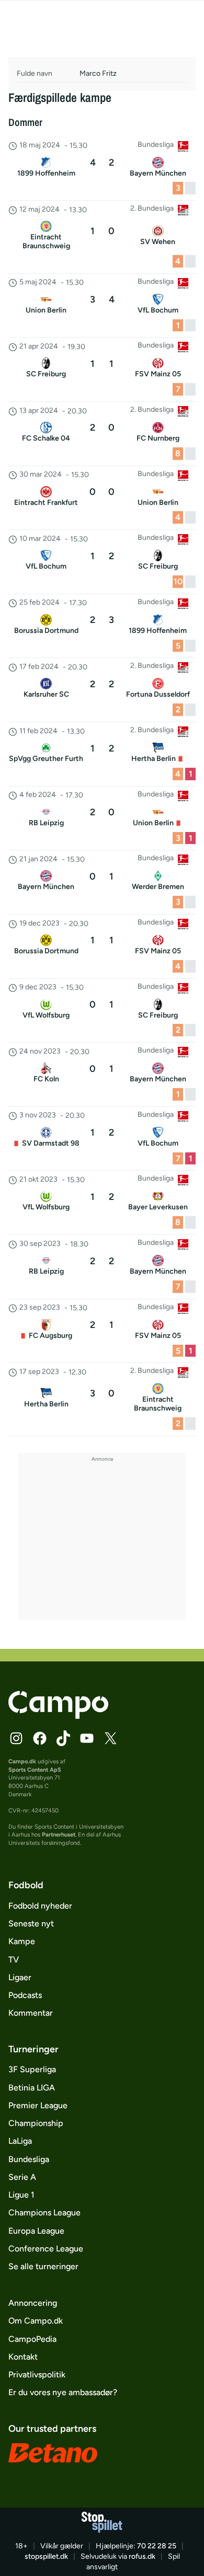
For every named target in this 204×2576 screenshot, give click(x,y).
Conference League (46, 2249)
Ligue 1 (21, 2195)
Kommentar (31, 2013)
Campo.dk (22, 1761)
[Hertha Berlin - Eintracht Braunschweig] (102, 1399)
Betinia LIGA (32, 2088)
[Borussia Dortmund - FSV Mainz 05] (102, 946)
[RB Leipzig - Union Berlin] (102, 818)
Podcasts (25, 1995)
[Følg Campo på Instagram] (16, 1738)
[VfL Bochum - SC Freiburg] (102, 562)
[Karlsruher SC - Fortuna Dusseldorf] (102, 690)
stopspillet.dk (46, 2556)
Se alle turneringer (43, 2266)
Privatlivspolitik (37, 2375)
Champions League (44, 2213)
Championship (36, 2123)
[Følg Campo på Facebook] (40, 1738)
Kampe (22, 1941)
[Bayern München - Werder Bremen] (102, 882)
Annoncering (33, 2303)
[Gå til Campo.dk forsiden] (58, 1716)
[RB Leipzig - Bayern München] (102, 1267)
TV (14, 1960)
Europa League (36, 2231)
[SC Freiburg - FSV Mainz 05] (102, 369)
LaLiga (20, 2141)
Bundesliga (29, 2159)
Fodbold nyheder (40, 1906)
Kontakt (23, 2357)
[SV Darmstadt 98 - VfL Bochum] (102, 1139)
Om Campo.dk (36, 2321)
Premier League (38, 2105)
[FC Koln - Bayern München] (102, 1075)
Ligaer (20, 1977)
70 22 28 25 (157, 2546)
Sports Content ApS (35, 1770)
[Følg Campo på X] (110, 1738)
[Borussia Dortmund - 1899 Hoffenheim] (102, 626)
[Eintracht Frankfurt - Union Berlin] (102, 498)
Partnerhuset (59, 1834)
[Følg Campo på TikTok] (63, 1738)
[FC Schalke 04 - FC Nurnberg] (102, 434)
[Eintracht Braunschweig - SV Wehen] (102, 237)
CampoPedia (32, 2339)
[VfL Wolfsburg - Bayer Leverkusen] (102, 1203)
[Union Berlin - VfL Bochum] (102, 306)
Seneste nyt (31, 1924)
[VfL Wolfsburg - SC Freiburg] (102, 1011)
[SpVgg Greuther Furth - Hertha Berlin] (102, 754)
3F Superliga (32, 2069)
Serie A (22, 2177)
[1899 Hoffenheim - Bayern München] (102, 169)
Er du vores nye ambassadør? (63, 2392)
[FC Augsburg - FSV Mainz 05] (102, 1331)
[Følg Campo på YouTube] (87, 1738)
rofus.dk (142, 2556)
